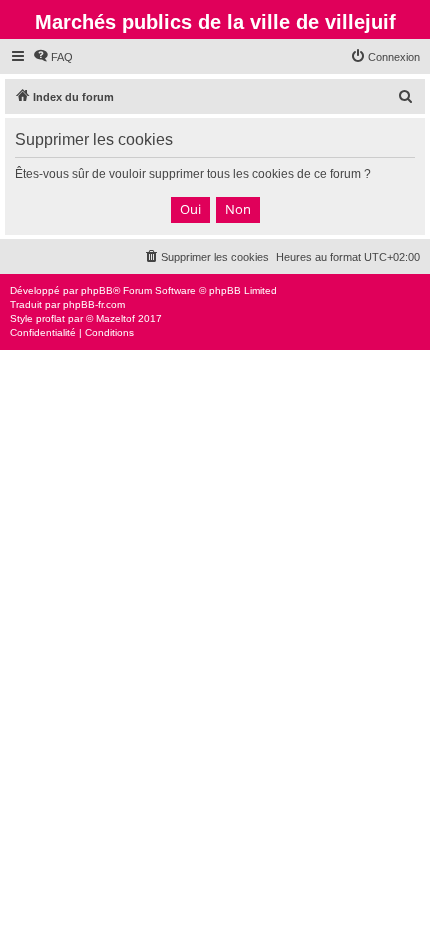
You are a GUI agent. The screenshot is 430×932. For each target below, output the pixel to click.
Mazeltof (115, 318)
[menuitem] (53, 57)
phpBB (97, 290)
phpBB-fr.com (94, 304)
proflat (50, 318)
